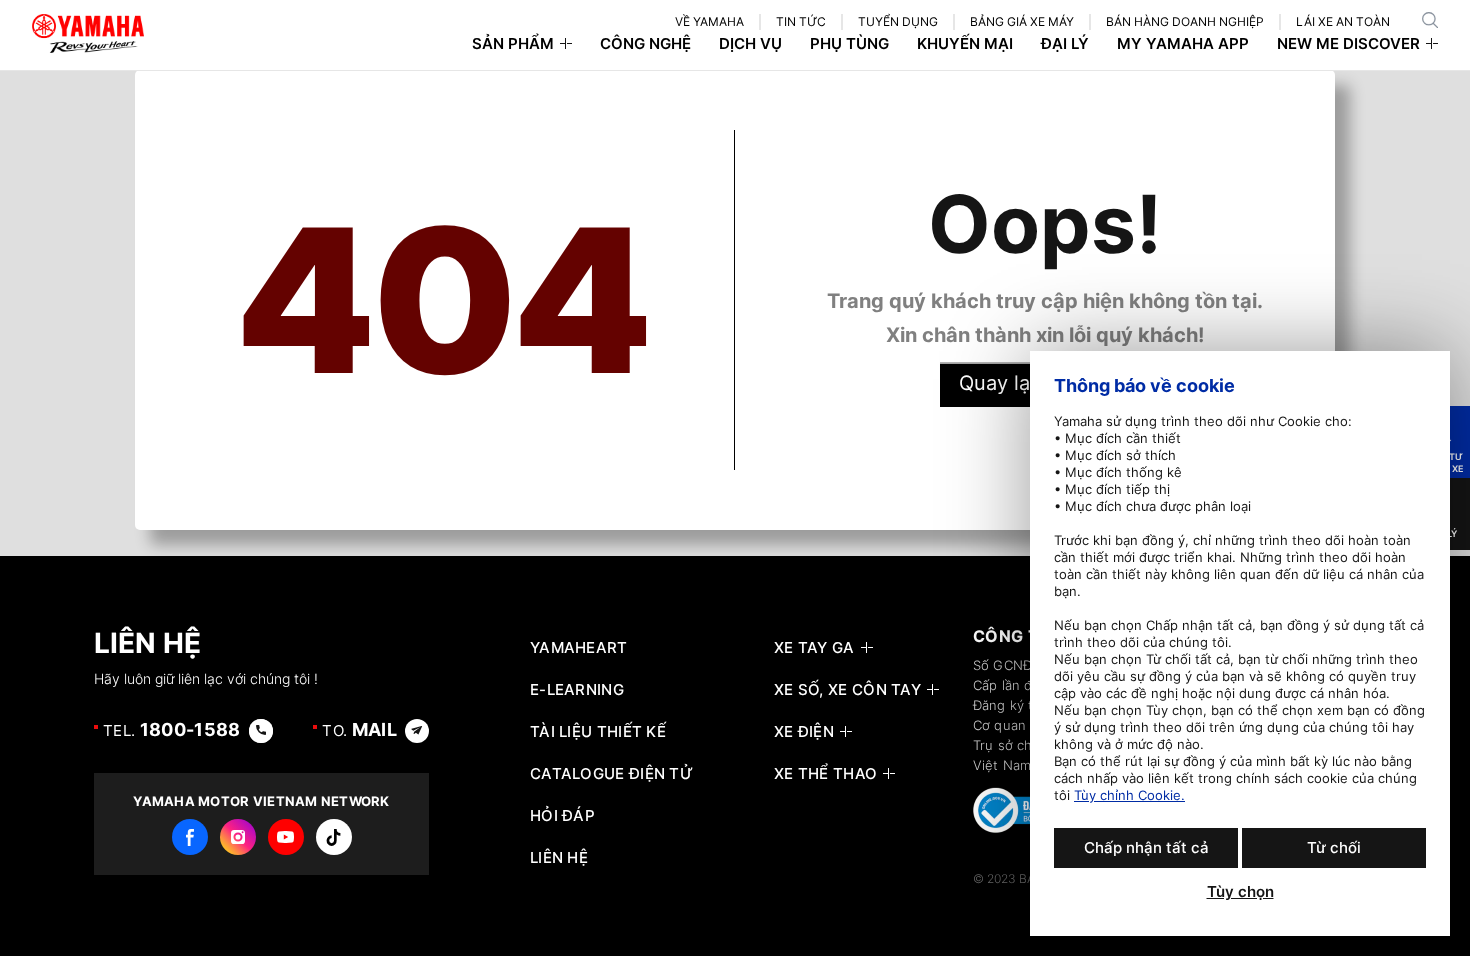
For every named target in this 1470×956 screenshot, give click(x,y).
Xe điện (804, 732)
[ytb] (286, 837)
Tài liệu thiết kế (598, 732)
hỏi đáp (562, 816)
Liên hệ (559, 858)
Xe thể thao (825, 774)
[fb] (190, 837)
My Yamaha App (1183, 44)
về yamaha (709, 21)
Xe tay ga (814, 648)
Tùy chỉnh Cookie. (1129, 795)
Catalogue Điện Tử (611, 774)
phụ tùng (849, 44)
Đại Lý (1065, 44)
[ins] (238, 837)
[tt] (334, 837)
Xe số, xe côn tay (847, 690)
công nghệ (645, 44)
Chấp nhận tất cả (1146, 847)
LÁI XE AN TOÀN (1343, 21)
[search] (1430, 20)
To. (359, 729)
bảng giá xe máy (1022, 21)
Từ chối (1334, 847)
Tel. (172, 729)
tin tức (801, 21)
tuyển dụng (898, 21)
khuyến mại (965, 44)
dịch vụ (750, 44)
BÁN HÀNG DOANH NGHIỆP (1185, 21)
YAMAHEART (579, 648)
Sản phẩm (513, 44)
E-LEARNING (577, 690)
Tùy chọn (1240, 892)
